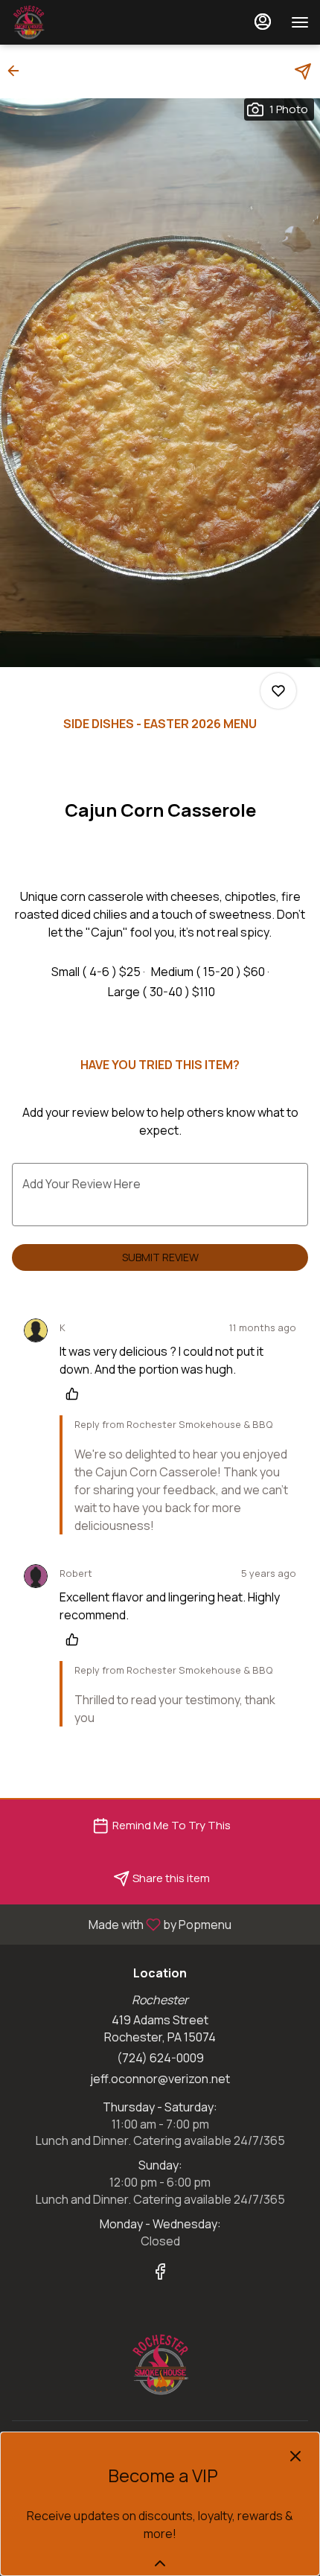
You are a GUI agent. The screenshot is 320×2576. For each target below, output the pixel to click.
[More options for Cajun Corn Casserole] (278, 691)
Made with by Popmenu (121, 1924)
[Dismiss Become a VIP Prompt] (295, 2456)
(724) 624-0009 (160, 2058)
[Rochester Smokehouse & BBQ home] (78, 22)
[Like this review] (76, 1394)
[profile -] (263, 22)
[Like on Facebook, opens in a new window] (160, 2273)
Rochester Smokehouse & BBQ (160, 2365)
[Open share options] (303, 71)
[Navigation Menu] (300, 22)
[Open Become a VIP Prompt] (160, 2563)
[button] (18, 71)
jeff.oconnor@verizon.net (160, 2079)
